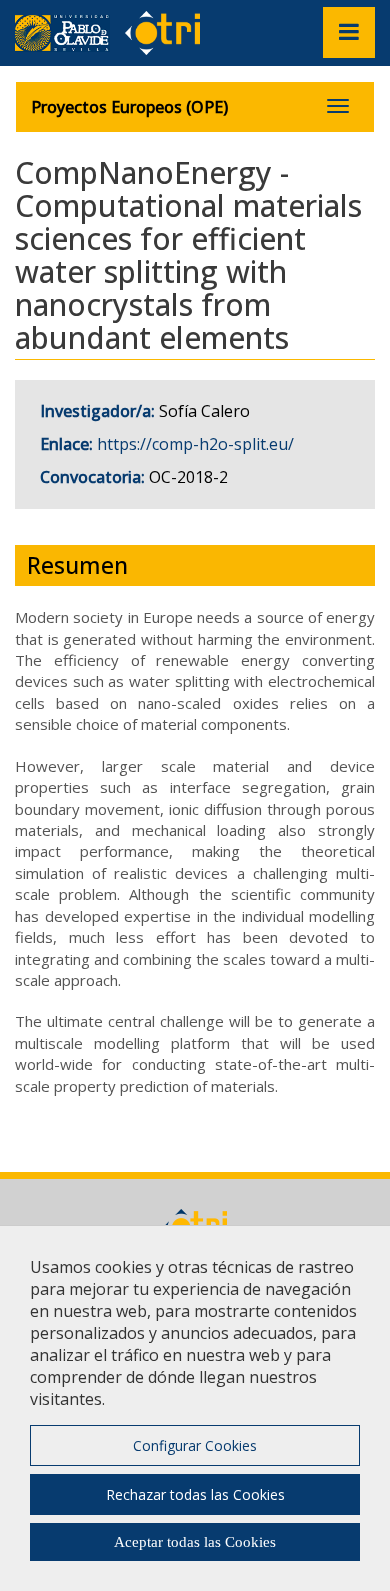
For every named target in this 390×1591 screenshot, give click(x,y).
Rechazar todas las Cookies (195, 1494)
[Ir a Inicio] (162, 32)
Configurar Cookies (195, 1445)
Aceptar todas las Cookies (195, 1542)
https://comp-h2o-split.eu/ (195, 444)
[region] (195, 1408)
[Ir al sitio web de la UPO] (70, 32)
